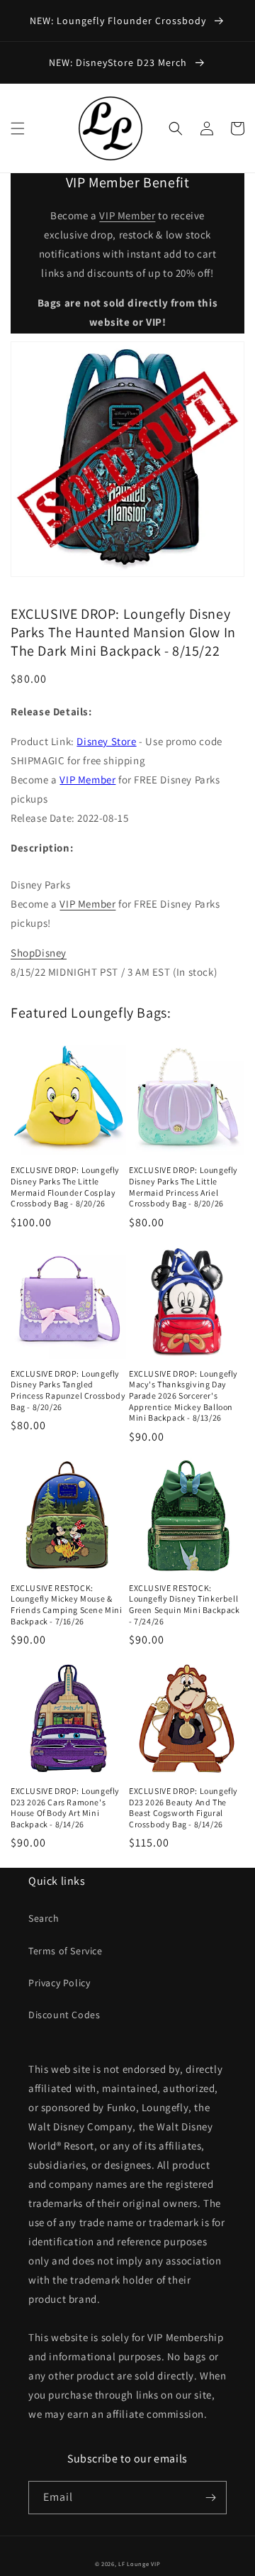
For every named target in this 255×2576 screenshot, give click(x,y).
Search (44, 1918)
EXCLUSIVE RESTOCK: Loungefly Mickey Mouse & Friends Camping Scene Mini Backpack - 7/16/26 (67, 1605)
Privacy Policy (59, 1983)
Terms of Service (66, 1951)
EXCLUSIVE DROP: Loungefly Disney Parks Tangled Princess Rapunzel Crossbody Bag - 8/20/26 (68, 1390)
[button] (18, 128)
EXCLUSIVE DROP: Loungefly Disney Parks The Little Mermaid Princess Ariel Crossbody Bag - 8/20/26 (183, 1187)
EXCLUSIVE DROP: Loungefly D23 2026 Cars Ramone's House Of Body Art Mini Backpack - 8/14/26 (65, 1807)
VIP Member (127, 215)
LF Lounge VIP (139, 2564)
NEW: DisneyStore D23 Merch (119, 62)
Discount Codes (64, 2015)
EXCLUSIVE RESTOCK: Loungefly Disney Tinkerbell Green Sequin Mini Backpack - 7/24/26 (185, 1605)
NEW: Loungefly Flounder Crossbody (119, 21)
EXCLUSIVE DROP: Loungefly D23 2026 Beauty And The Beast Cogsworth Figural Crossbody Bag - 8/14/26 (183, 1807)
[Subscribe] (210, 2498)
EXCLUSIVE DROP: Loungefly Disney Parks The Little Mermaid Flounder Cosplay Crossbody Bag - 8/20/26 (65, 1187)
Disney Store (106, 741)
